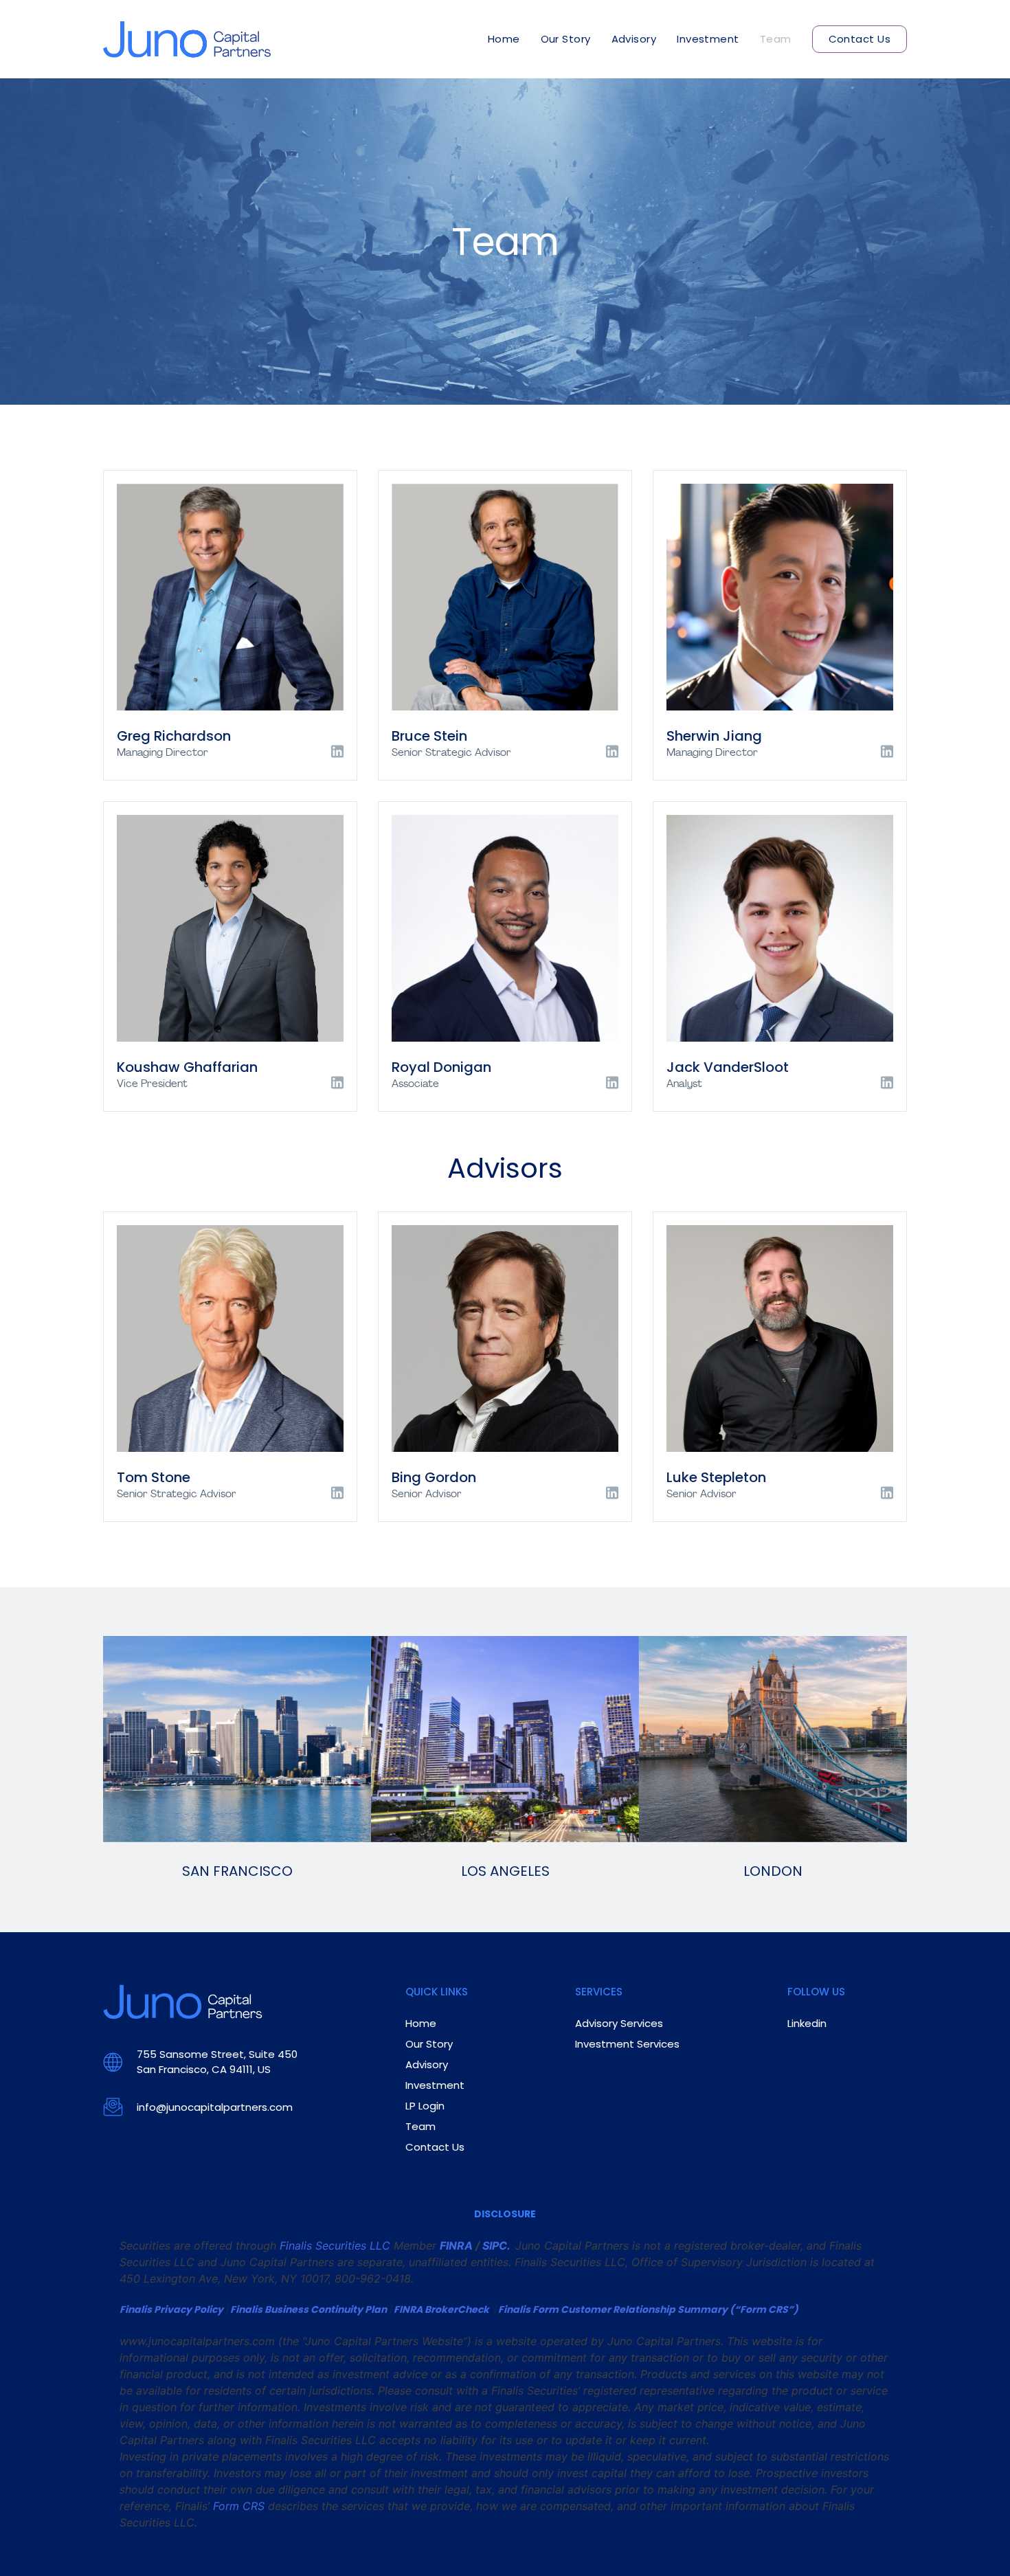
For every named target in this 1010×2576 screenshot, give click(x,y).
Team (776, 39)
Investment (708, 39)
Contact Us (860, 39)
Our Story (566, 39)
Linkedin (807, 2023)
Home (504, 39)
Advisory (634, 39)
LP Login (425, 2106)
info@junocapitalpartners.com (215, 2107)
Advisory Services (619, 2023)
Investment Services (627, 2044)
